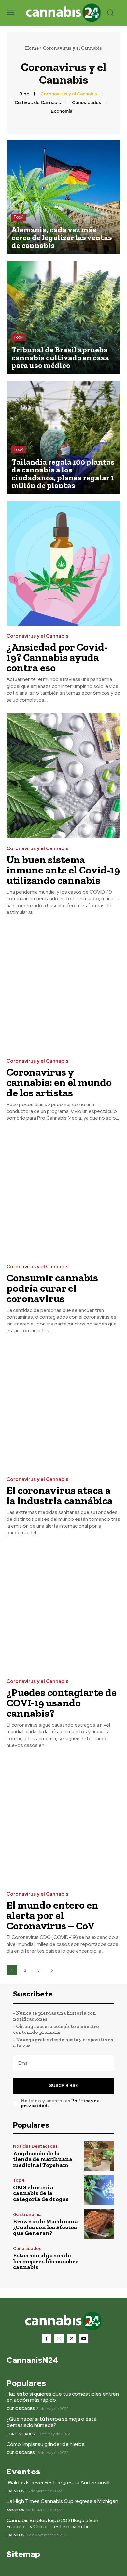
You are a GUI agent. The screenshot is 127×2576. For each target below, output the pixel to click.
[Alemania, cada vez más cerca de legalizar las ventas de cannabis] (63, 197)
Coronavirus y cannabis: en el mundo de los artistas (59, 1082)
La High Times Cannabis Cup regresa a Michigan (62, 2501)
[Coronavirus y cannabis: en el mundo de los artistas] (63, 988)
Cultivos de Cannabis (38, 102)
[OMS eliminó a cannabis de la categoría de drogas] (99, 2190)
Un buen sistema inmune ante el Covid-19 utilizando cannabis (63, 870)
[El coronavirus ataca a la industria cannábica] (63, 1406)
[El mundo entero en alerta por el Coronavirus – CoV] (63, 1821)
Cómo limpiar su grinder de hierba (46, 2444)
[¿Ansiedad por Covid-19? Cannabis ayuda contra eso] (63, 563)
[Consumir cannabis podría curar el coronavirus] (63, 1194)
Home (32, 48)
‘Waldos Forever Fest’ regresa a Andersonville (60, 2482)
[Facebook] (47, 2338)
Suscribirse (63, 2086)
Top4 (19, 217)
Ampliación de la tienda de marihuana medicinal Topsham (43, 2159)
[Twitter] (71, 2338)
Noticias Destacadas (35, 2146)
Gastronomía (27, 2214)
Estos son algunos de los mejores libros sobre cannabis (46, 2261)
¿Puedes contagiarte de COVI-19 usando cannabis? (62, 1703)
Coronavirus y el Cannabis (69, 94)
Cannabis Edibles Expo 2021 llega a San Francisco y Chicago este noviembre (52, 2523)
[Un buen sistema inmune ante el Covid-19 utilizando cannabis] (63, 776)
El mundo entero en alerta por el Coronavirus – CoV (52, 1915)
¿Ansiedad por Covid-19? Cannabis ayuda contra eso (57, 657)
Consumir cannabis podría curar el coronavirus (52, 1288)
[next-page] (52, 1970)
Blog (24, 94)
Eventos (15, 2491)
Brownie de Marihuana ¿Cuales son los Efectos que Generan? (45, 2227)
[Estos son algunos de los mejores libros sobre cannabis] (99, 2258)
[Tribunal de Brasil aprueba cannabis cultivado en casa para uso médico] (63, 317)
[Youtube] (84, 2338)
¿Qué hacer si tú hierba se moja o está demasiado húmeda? (52, 2422)
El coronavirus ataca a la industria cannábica (60, 1496)
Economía (62, 111)
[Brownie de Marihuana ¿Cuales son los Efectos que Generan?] (99, 2224)
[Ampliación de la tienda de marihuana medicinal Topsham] (99, 2156)
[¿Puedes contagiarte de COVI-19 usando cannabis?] (63, 1609)
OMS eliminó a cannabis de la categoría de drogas (41, 2193)
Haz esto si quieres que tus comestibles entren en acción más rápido (63, 2397)
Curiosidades (87, 102)
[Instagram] (59, 2338)
